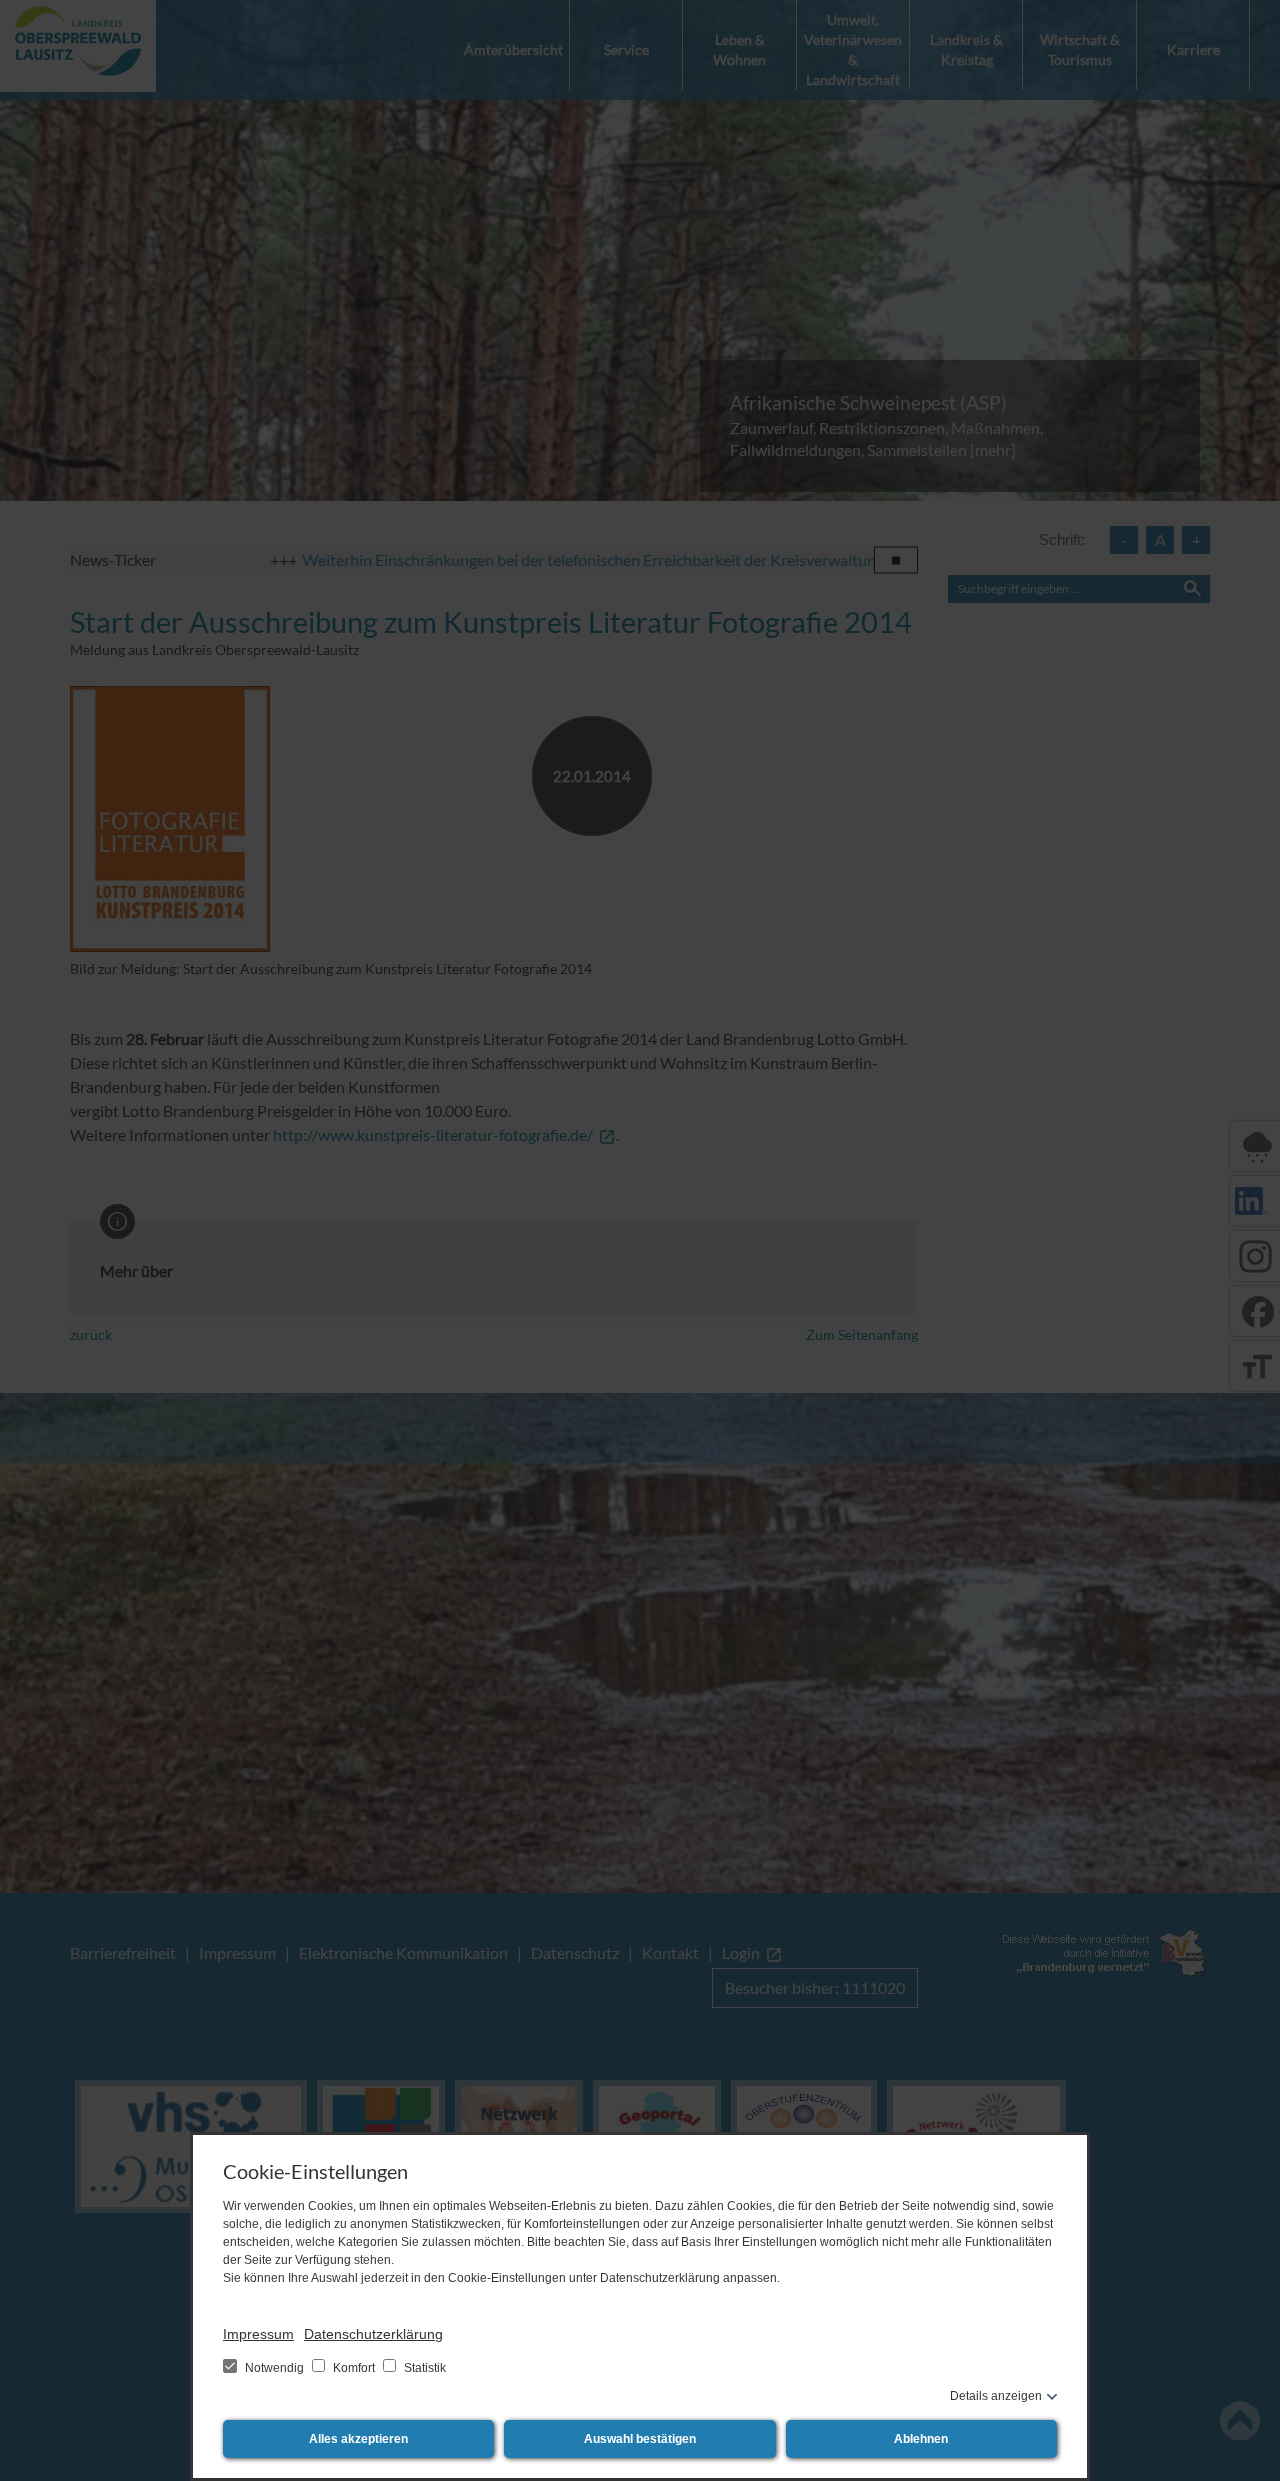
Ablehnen (921, 2439)
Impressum (258, 2334)
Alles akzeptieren (358, 2439)
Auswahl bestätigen (640, 2439)
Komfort (354, 2368)
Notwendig (274, 2368)
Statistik (423, 2368)
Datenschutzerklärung (373, 2334)
